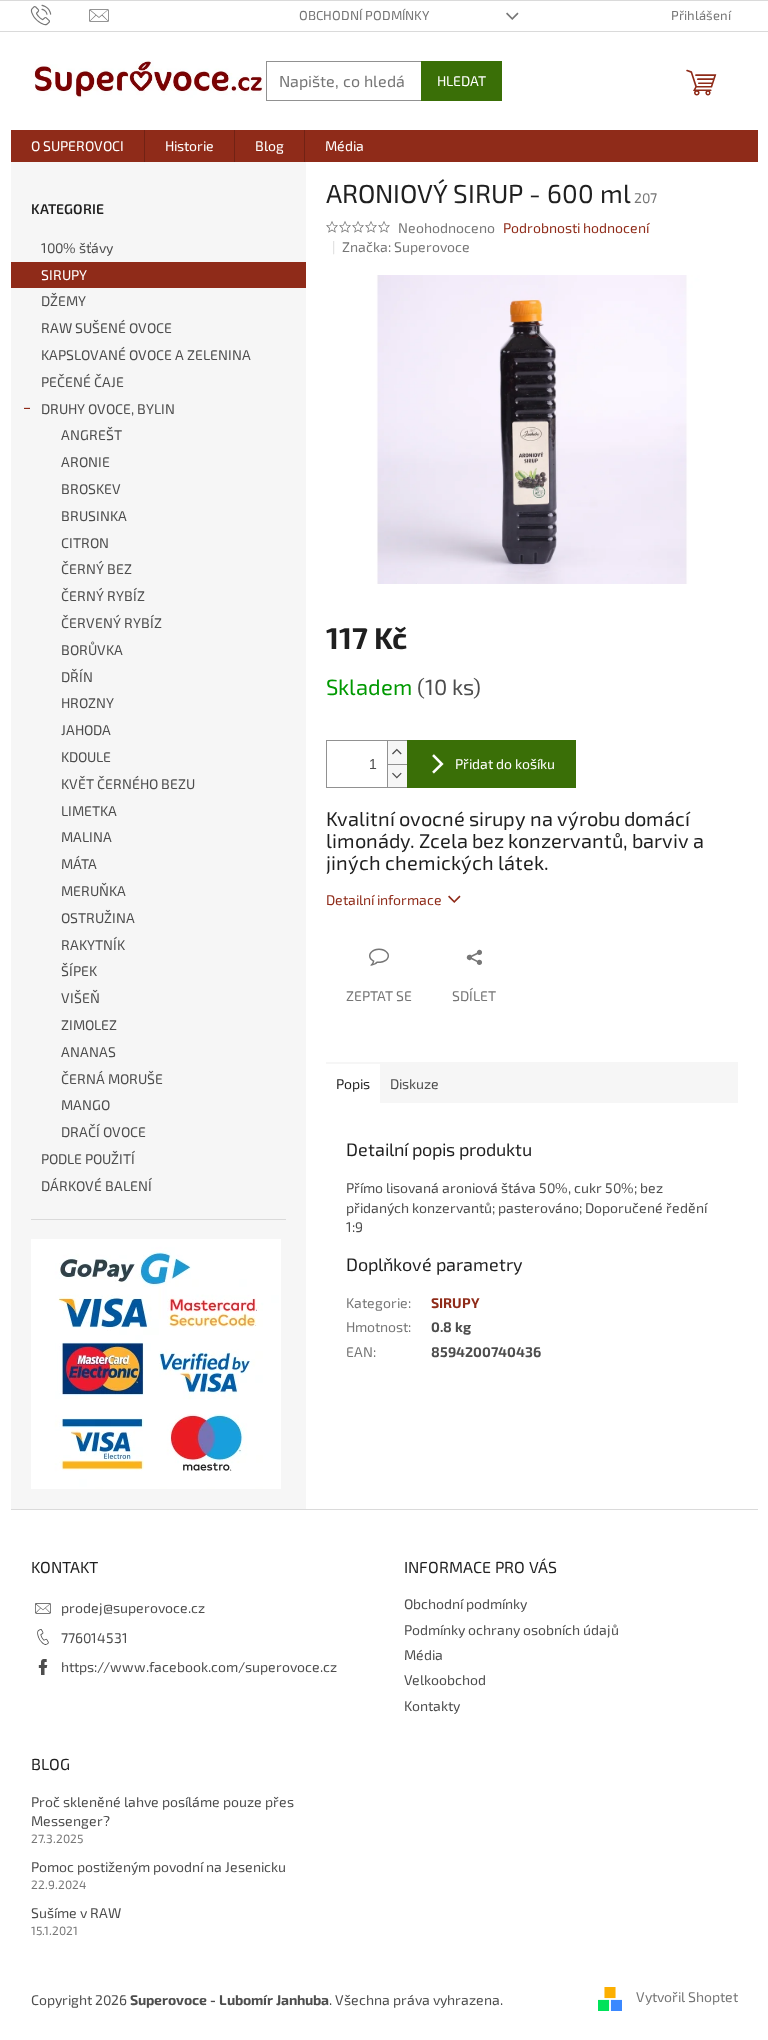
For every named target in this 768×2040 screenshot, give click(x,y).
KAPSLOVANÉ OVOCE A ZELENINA (146, 354)
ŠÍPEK (79, 970)
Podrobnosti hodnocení (576, 227)
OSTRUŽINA (98, 917)
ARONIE (85, 461)
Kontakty (432, 1705)
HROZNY (87, 702)
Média (423, 1654)
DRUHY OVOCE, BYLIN (108, 408)
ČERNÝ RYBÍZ (103, 595)
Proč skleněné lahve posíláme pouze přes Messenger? (162, 1811)
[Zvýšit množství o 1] (397, 752)
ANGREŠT (91, 434)
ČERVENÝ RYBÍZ (111, 622)
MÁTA (79, 863)
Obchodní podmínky (364, 15)
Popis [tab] (353, 1083)
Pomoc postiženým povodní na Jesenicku (158, 1866)
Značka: (406, 246)
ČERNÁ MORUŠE (112, 1078)
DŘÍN (77, 676)
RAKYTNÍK (93, 944)
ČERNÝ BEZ (96, 568)
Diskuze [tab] (414, 1083)
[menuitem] (77, 146)
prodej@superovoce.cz (133, 1607)
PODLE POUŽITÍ (88, 1158)
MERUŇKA (93, 890)
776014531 (94, 1637)
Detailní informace (384, 899)
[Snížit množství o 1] (397, 775)
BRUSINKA (94, 515)
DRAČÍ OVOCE (103, 1131)
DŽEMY (63, 300)
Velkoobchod (445, 1679)
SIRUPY (64, 274)
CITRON (85, 542)
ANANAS (88, 1051)
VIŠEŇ (80, 997)
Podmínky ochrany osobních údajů (511, 1629)
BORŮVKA (92, 649)
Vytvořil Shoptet (687, 1997)
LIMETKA (89, 810)
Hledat (461, 80)
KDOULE (86, 756)
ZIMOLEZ (89, 1024)
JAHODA (86, 729)
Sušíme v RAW (76, 1912)
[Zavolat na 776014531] (60, 14)
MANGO (85, 1104)
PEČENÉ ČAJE (82, 381)
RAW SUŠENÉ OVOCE (106, 327)
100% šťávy (77, 247)
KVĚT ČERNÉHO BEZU (128, 783)
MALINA (86, 836)
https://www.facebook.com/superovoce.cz (199, 1666)
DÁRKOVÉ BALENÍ (96, 1185)
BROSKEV (91, 488)
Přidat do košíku (505, 763)
